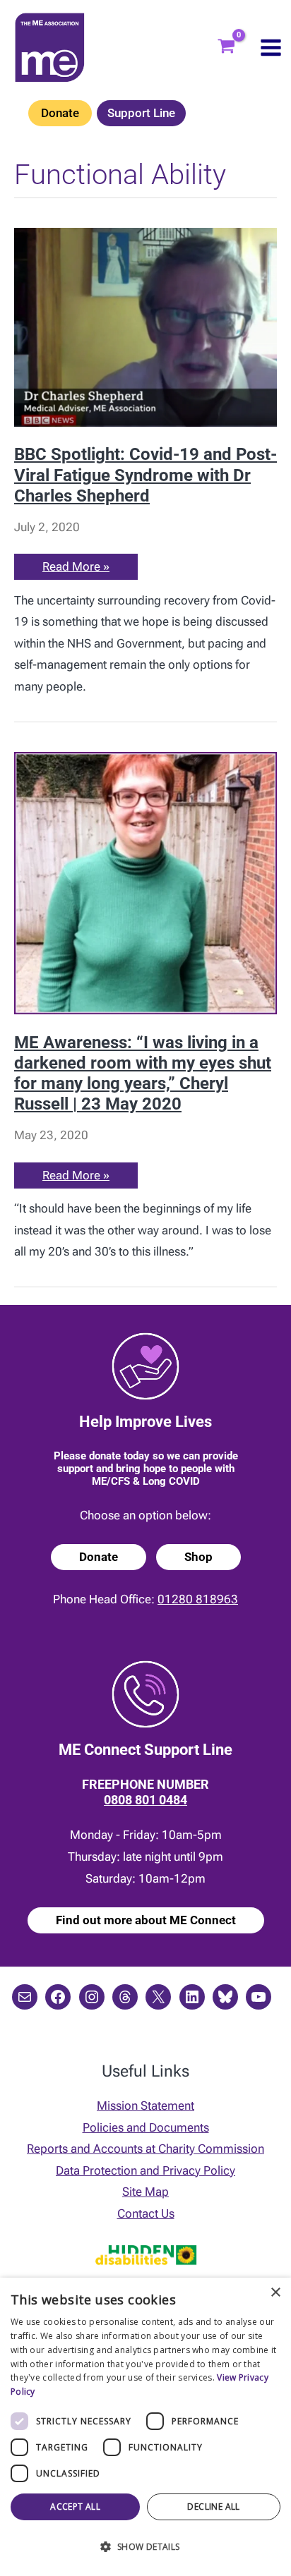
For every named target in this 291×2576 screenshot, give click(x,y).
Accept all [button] (75, 2507)
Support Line (141, 113)
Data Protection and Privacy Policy (145, 2170)
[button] (145, 2547)
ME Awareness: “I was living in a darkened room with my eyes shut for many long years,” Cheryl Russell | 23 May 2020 (143, 1074)
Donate (60, 113)
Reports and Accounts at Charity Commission (145, 2149)
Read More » (76, 569)
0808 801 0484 (145, 1800)
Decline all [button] (213, 2507)
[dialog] (145, 2427)
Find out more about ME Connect (146, 1920)
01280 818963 (198, 1599)
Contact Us (146, 2213)
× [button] (275, 2293)
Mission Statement (145, 2106)
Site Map (145, 2192)
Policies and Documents (146, 2127)
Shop (198, 1557)
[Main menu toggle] (271, 48)
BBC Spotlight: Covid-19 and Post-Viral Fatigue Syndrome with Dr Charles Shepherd (145, 475)
